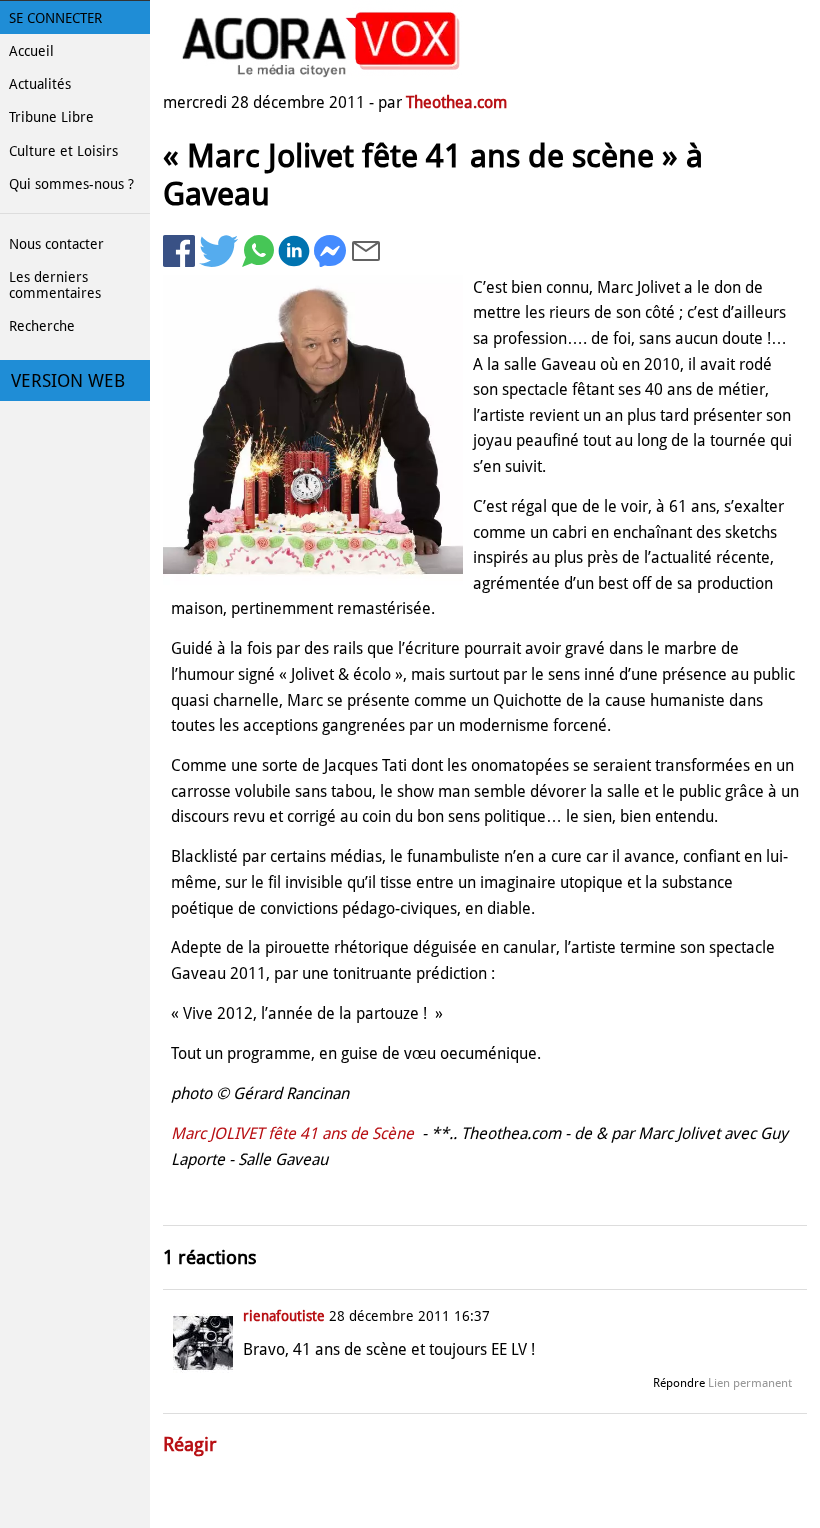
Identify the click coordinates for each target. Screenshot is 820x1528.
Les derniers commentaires (55, 285)
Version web (68, 381)
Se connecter (55, 18)
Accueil (31, 51)
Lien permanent (750, 1383)
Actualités (40, 84)
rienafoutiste (284, 1316)
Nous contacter (56, 244)
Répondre (679, 1383)
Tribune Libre (51, 117)
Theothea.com (456, 102)
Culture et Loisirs (63, 151)
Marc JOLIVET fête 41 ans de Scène (294, 1133)
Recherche (42, 326)
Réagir (190, 1444)
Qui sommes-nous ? (71, 184)
